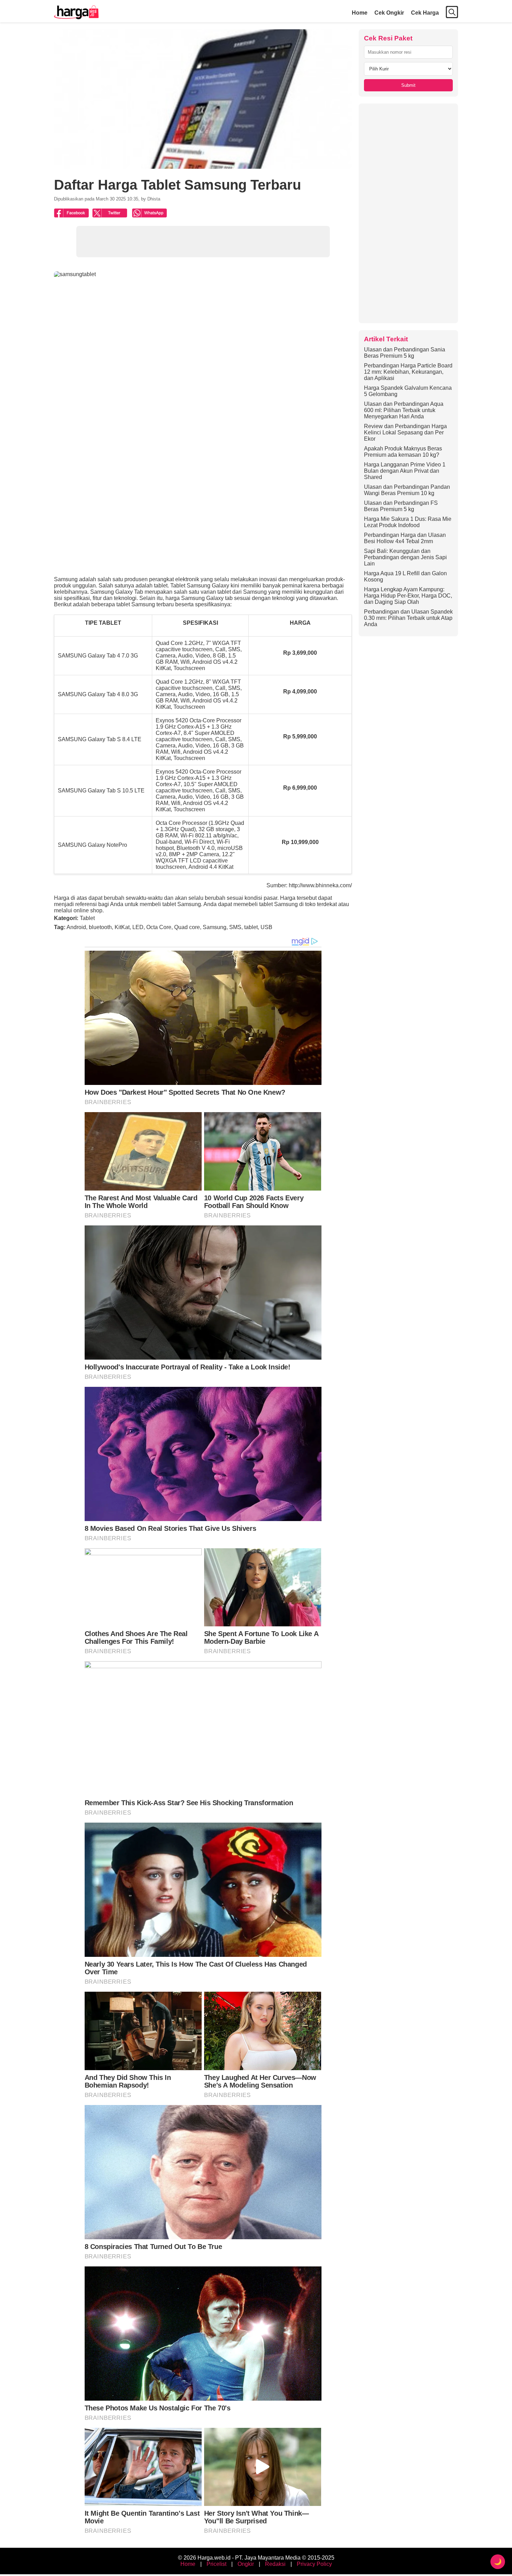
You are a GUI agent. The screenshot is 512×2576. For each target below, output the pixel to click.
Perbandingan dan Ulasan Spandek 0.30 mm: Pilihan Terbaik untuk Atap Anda (408, 618)
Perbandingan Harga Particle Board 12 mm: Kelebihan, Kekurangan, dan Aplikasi (408, 372)
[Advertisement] (408, 213)
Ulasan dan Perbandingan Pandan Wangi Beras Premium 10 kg (407, 490)
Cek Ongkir (389, 13)
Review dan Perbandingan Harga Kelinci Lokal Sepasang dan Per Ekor (405, 432)
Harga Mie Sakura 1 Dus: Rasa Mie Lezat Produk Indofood (408, 522)
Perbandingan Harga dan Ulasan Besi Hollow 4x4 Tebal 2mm (405, 538)
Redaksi (275, 2564)
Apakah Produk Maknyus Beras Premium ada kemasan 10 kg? (403, 452)
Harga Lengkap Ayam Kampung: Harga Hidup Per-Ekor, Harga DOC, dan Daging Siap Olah (408, 596)
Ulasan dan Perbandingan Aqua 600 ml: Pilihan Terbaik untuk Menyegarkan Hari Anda (404, 410)
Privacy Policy (314, 2564)
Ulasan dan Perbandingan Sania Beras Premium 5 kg (405, 353)
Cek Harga (425, 13)
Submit (408, 85)
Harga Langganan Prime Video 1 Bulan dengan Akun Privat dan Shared (405, 471)
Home (360, 13)
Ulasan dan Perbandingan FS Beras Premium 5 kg (401, 506)
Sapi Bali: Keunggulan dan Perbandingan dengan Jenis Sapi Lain (405, 557)
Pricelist (216, 2564)
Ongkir (246, 2564)
